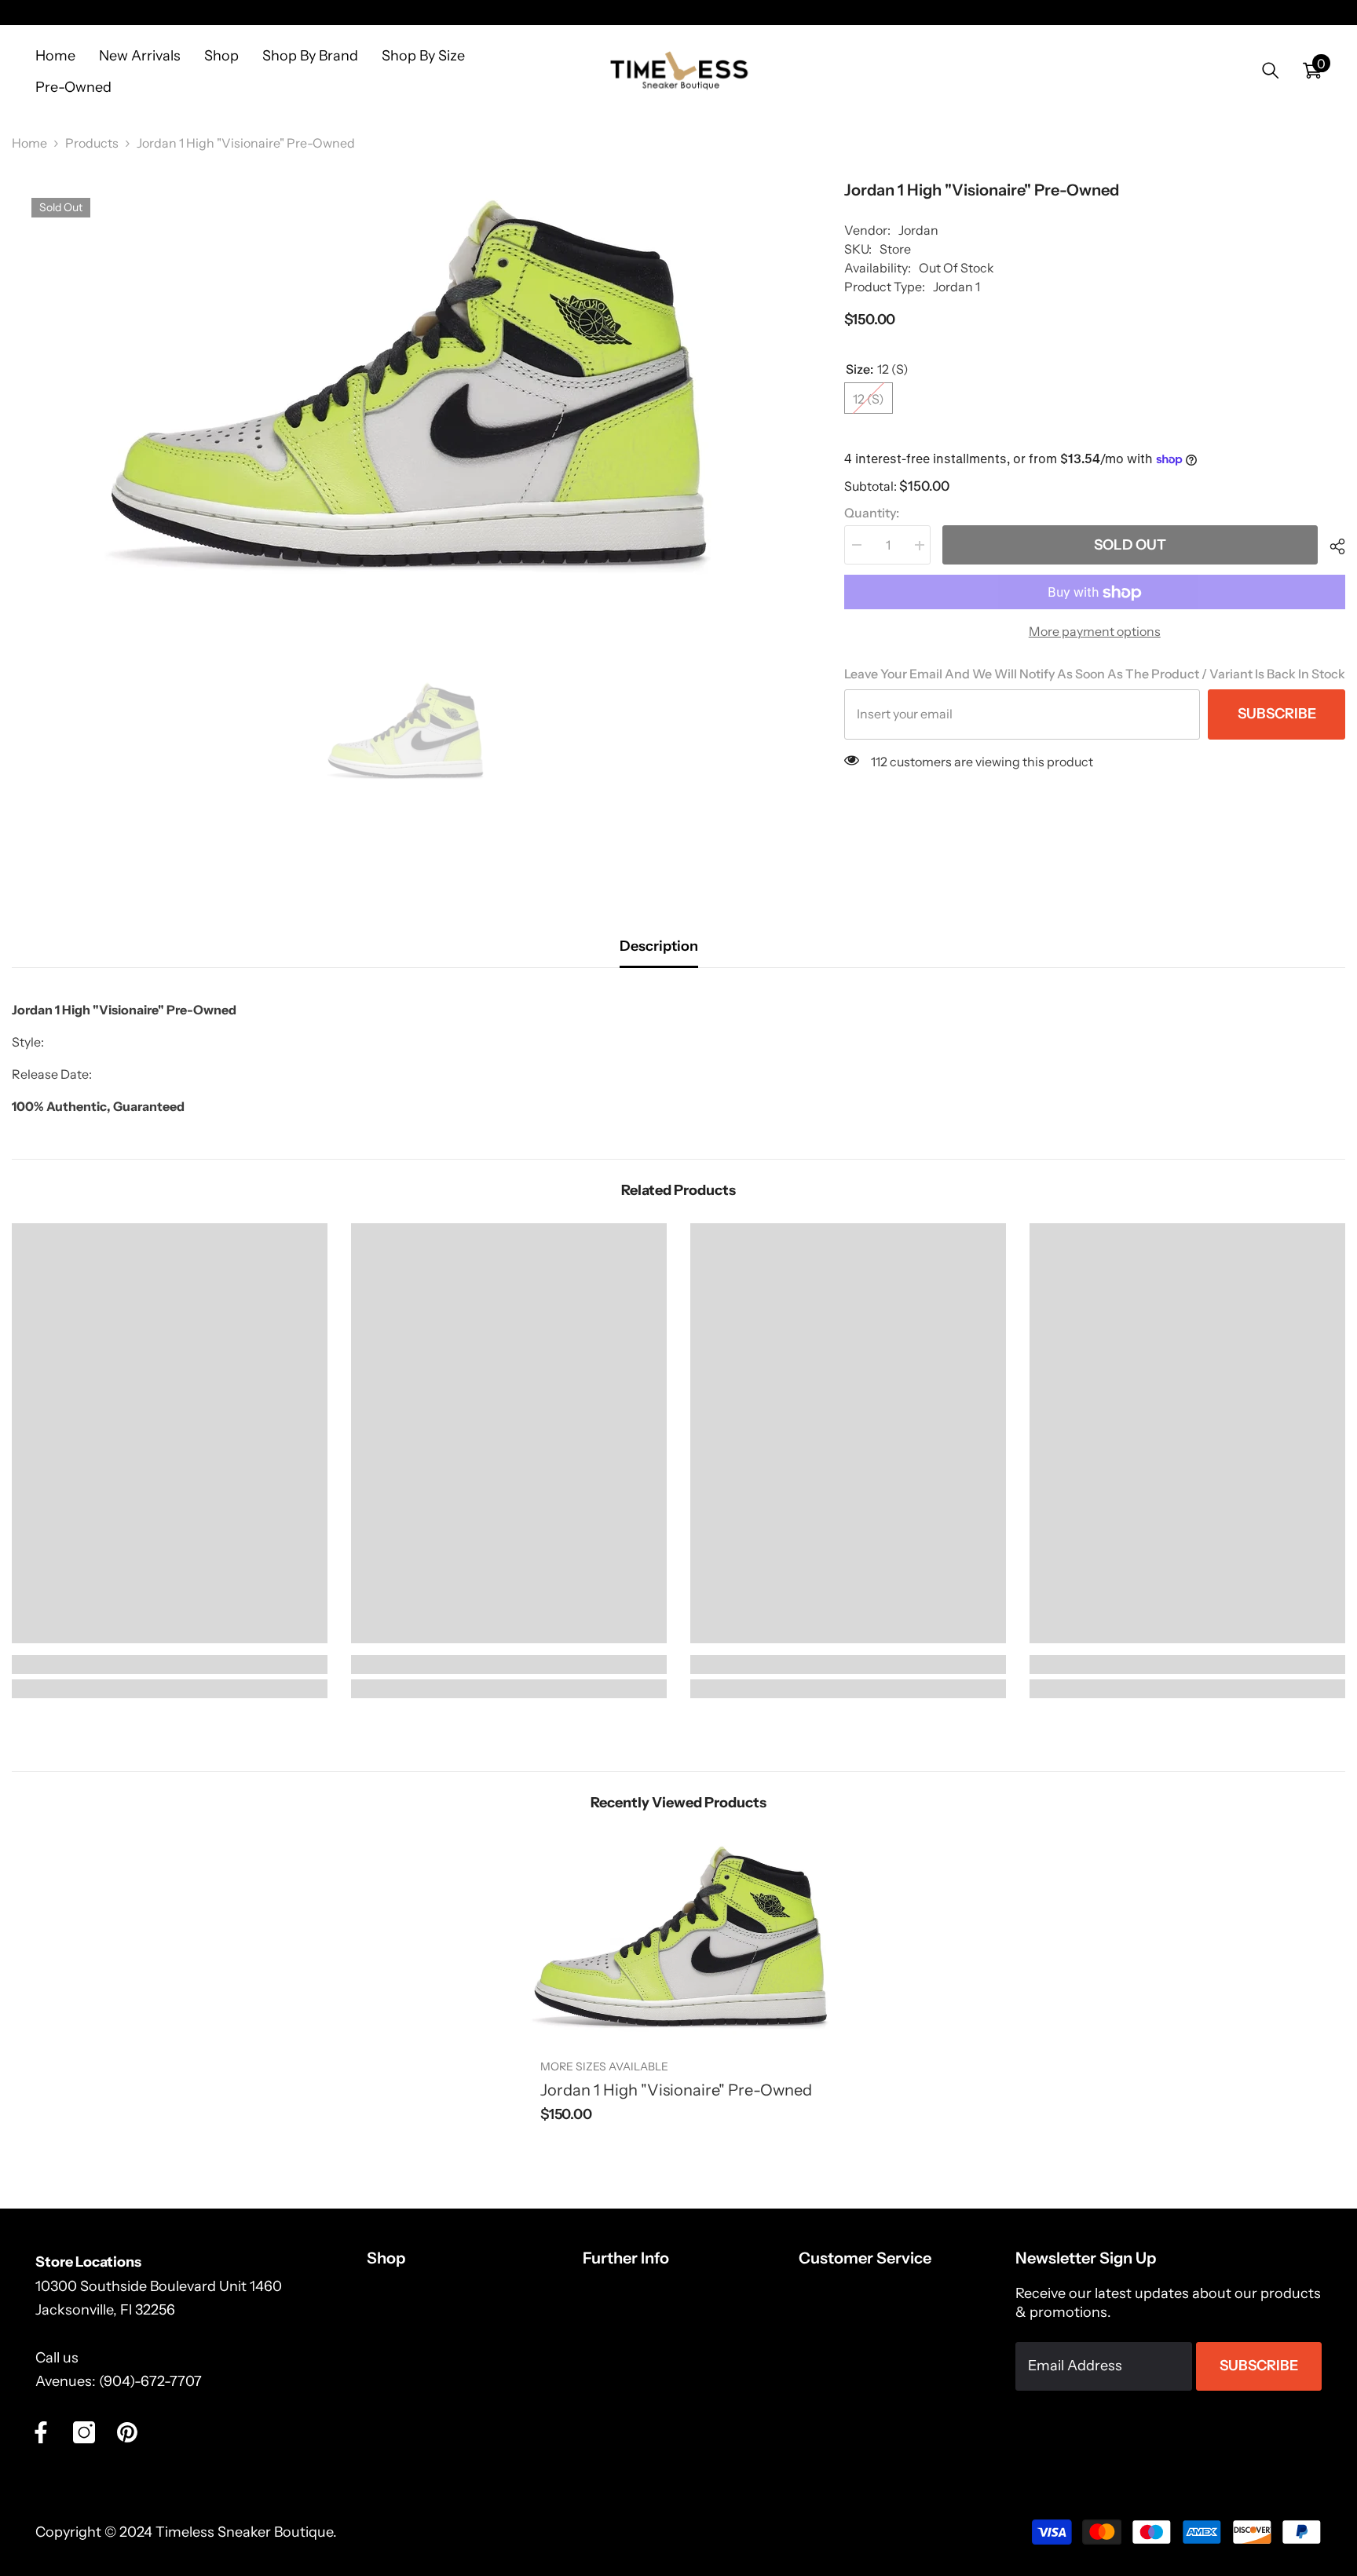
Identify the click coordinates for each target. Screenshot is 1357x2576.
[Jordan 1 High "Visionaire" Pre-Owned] (678, 1937)
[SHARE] (1331, 546)
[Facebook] (41, 2432)
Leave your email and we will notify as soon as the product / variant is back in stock (1095, 674)
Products (92, 143)
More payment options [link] (1095, 632)
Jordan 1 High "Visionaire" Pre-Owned (676, 2090)
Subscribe (1277, 714)
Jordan (918, 230)
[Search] (1271, 70)
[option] (404, 385)
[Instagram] (84, 2432)
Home (29, 143)
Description (659, 946)
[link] (170, 1664)
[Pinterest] (127, 2432)
